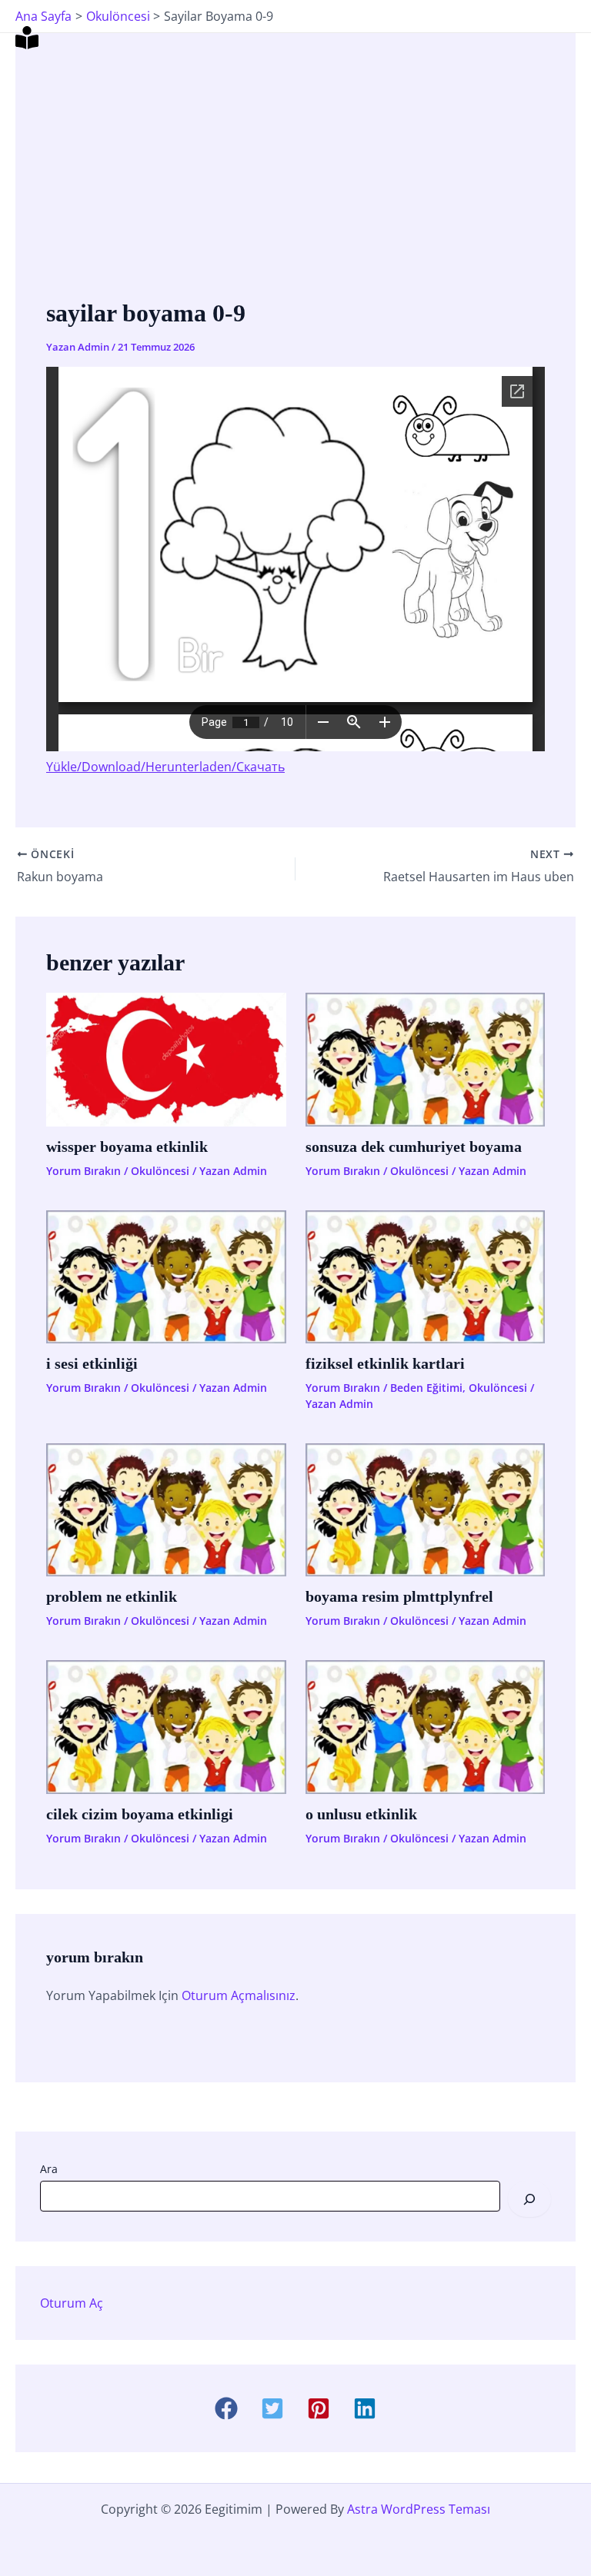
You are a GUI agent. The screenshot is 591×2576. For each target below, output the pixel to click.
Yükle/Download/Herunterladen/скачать (165, 767)
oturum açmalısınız (239, 1995)
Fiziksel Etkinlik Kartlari (385, 1363)
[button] (226, 2408)
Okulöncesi (160, 1171)
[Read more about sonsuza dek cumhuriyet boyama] (426, 1058)
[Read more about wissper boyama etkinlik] (166, 1058)
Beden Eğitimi (426, 1388)
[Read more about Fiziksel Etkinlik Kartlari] (426, 1276)
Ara (49, 2169)
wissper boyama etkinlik (127, 1147)
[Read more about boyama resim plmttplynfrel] (426, 1509)
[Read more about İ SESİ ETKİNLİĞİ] (166, 1276)
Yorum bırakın (83, 1171)
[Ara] (529, 2198)
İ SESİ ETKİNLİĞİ (92, 1363)
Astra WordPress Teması (419, 2509)
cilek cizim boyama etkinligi (140, 1814)
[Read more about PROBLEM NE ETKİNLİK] (166, 1509)
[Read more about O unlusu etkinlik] (426, 1726)
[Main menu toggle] (559, 38)
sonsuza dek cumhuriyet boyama (414, 1147)
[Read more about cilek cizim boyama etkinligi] (166, 1726)
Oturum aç (72, 2303)
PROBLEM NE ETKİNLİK (112, 1596)
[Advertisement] (295, 179)
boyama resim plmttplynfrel (399, 1596)
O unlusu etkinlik (361, 1814)
